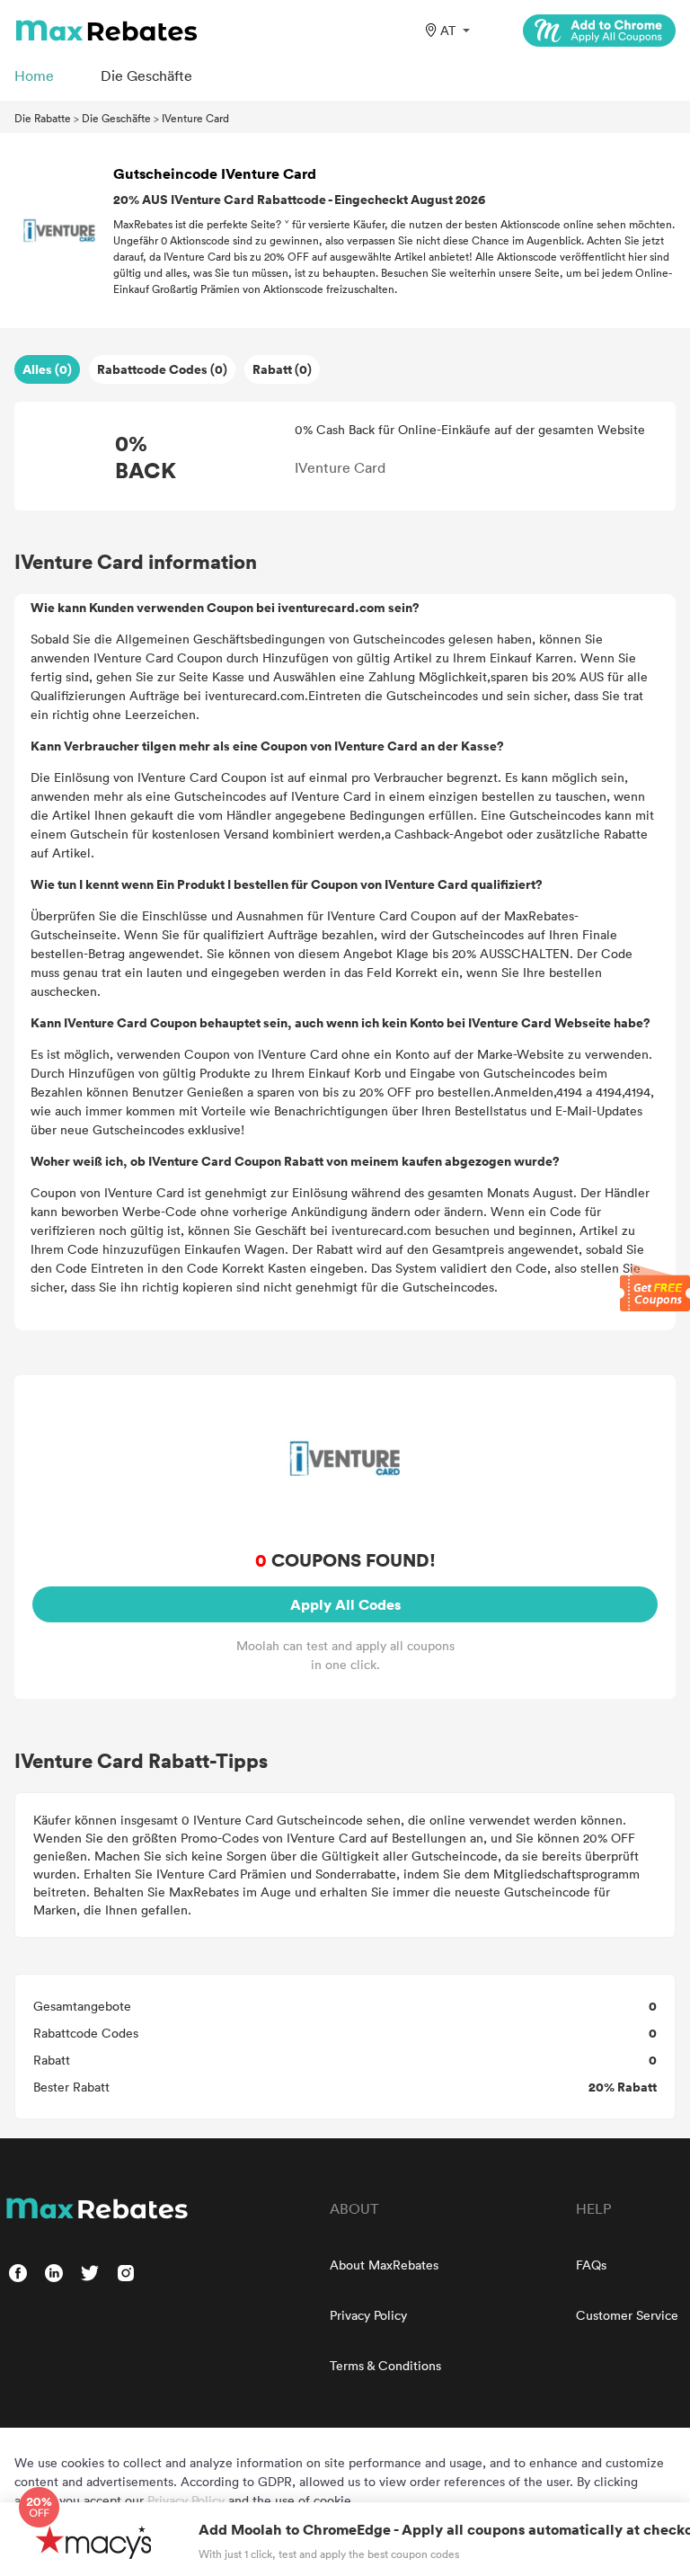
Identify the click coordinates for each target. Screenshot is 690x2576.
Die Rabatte (43, 118)
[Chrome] (599, 31)
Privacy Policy (368, 2315)
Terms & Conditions (385, 2365)
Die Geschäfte (116, 118)
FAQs (591, 2265)
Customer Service (627, 2315)
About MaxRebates (384, 2265)
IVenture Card (195, 118)
